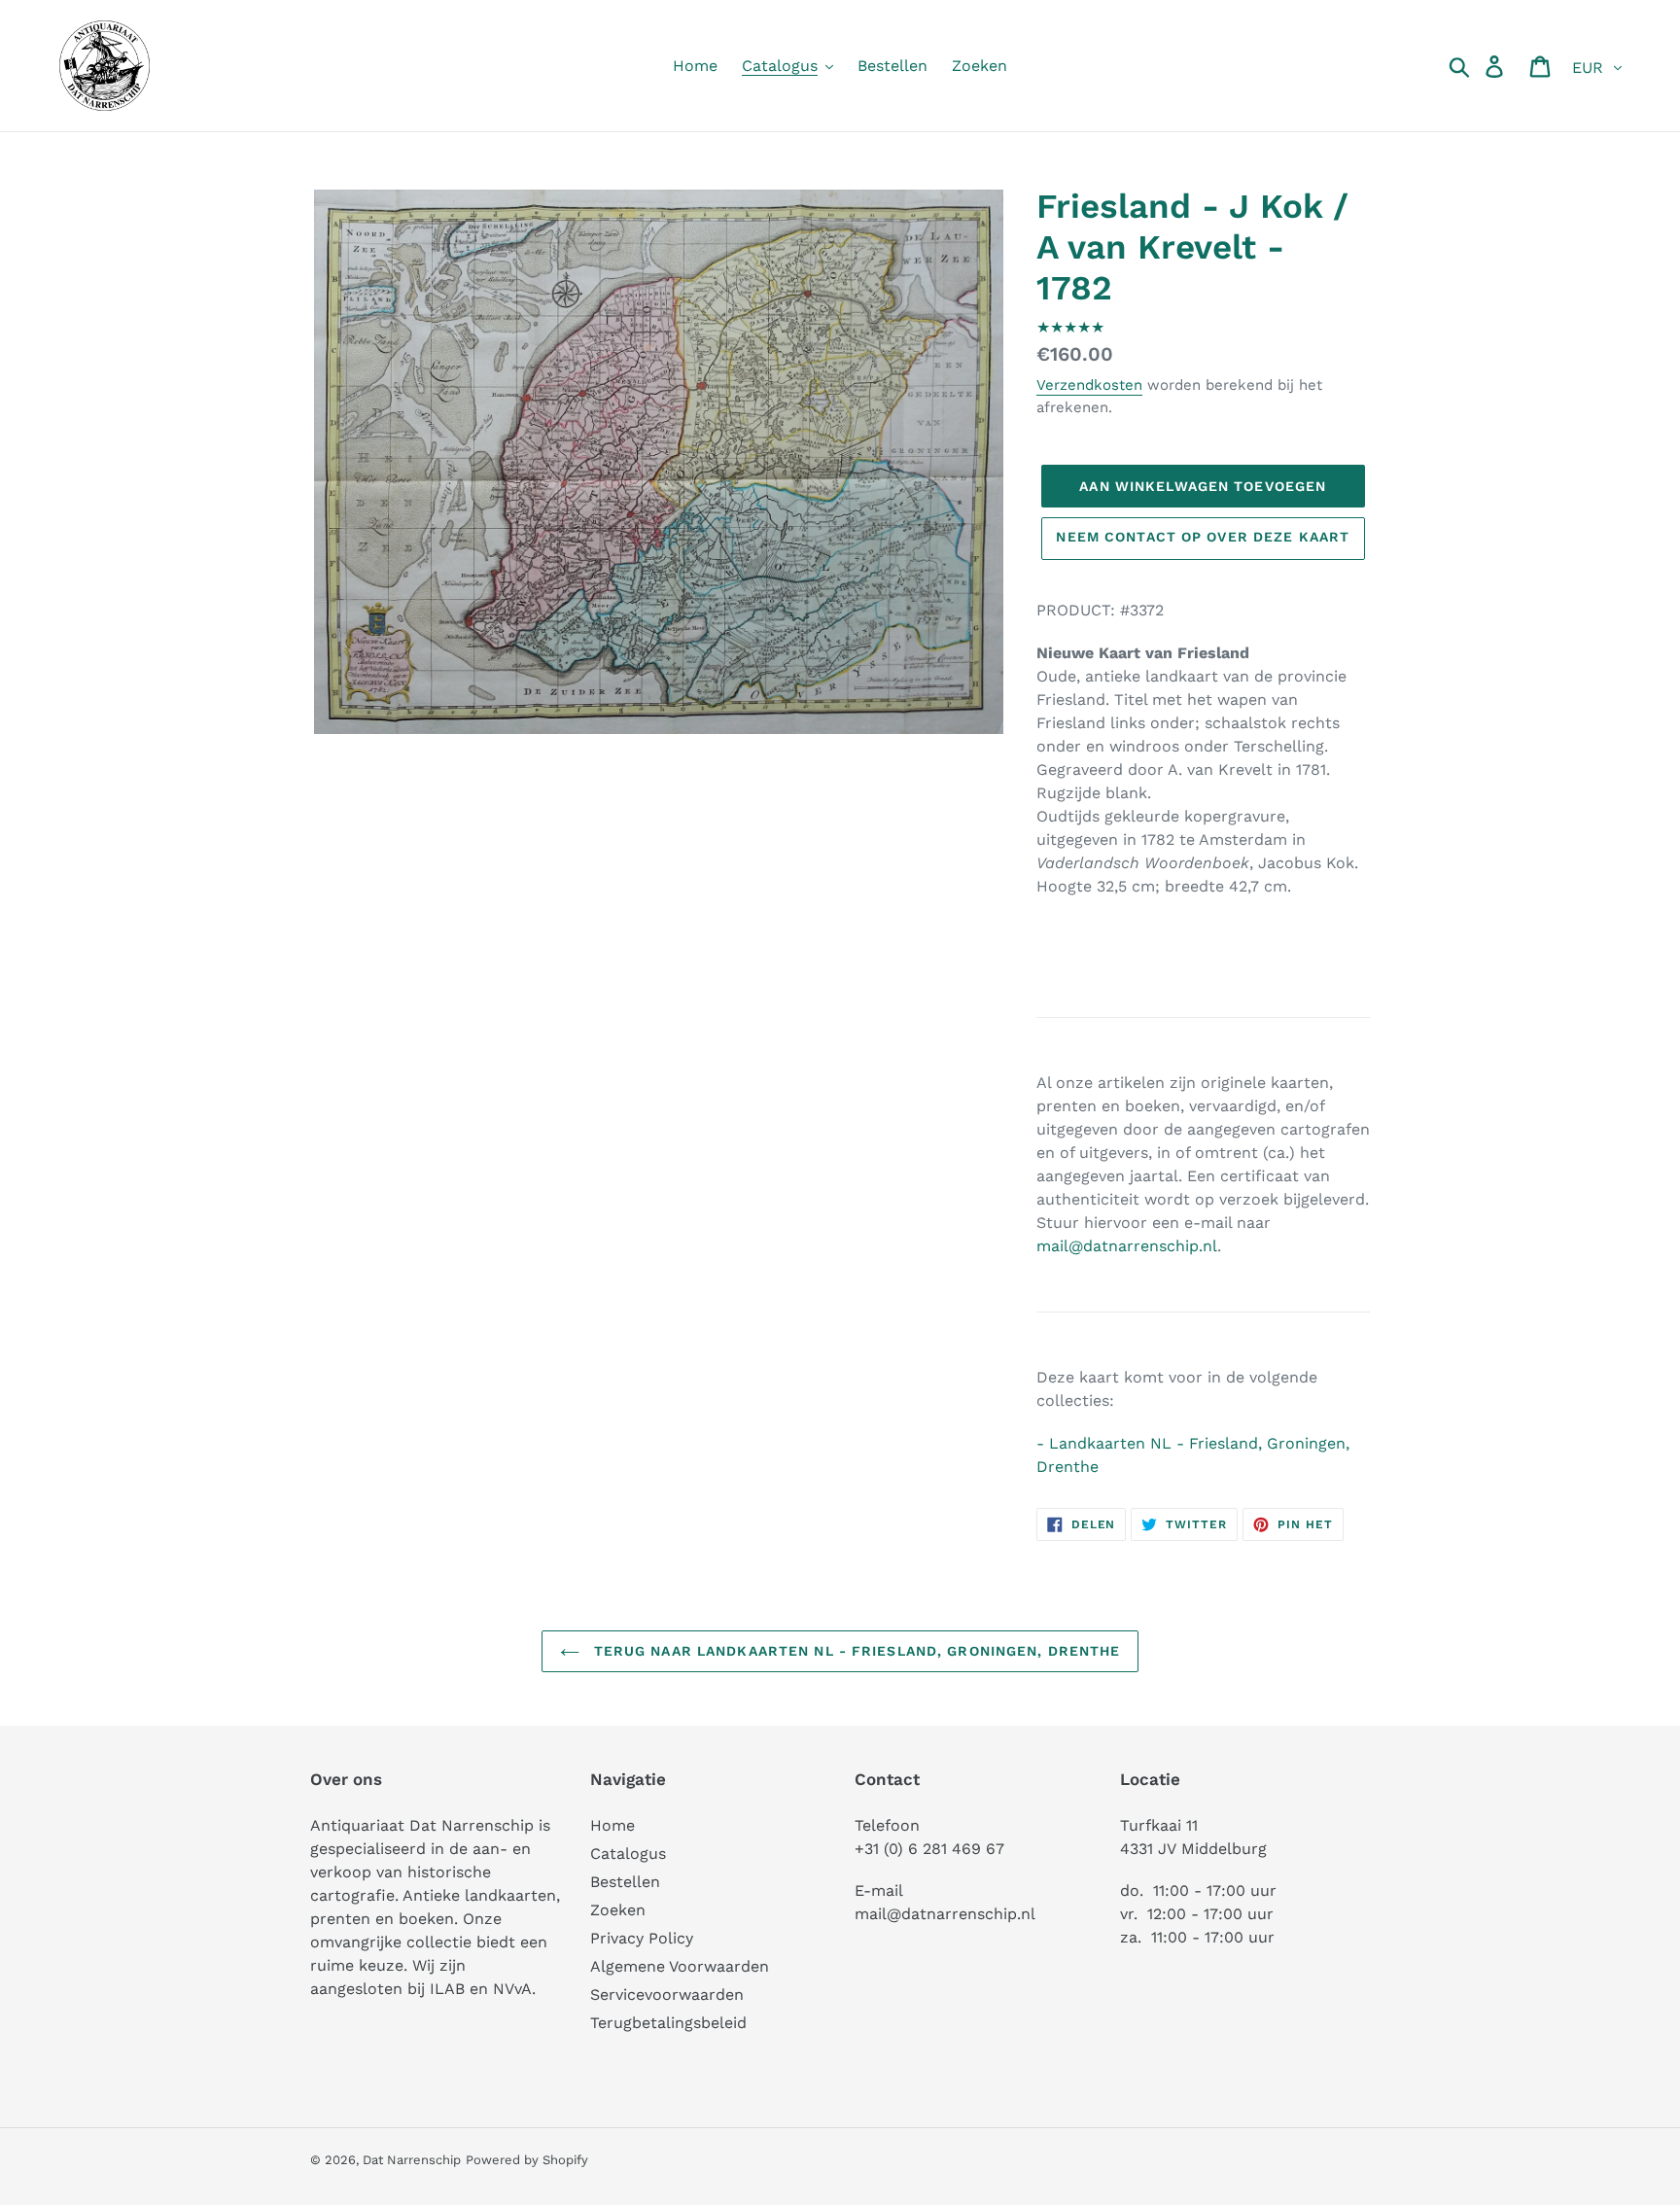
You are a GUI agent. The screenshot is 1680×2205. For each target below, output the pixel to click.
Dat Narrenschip (412, 2160)
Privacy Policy (642, 1938)
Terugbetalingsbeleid (668, 2023)
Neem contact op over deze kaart (1203, 537)
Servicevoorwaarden (667, 1995)
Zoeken (618, 1910)
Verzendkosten (1089, 385)
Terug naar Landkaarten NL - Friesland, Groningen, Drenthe (855, 1651)
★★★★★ (1070, 327)
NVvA (512, 1989)
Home (612, 1825)
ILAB (447, 1989)
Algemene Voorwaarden (680, 1966)
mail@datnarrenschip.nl (1127, 1246)
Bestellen (625, 1882)
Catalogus (628, 1854)
